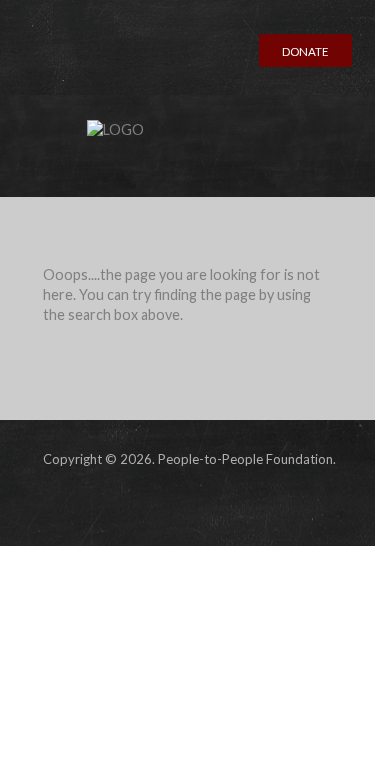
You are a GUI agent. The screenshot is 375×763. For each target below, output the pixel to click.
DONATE (305, 51)
